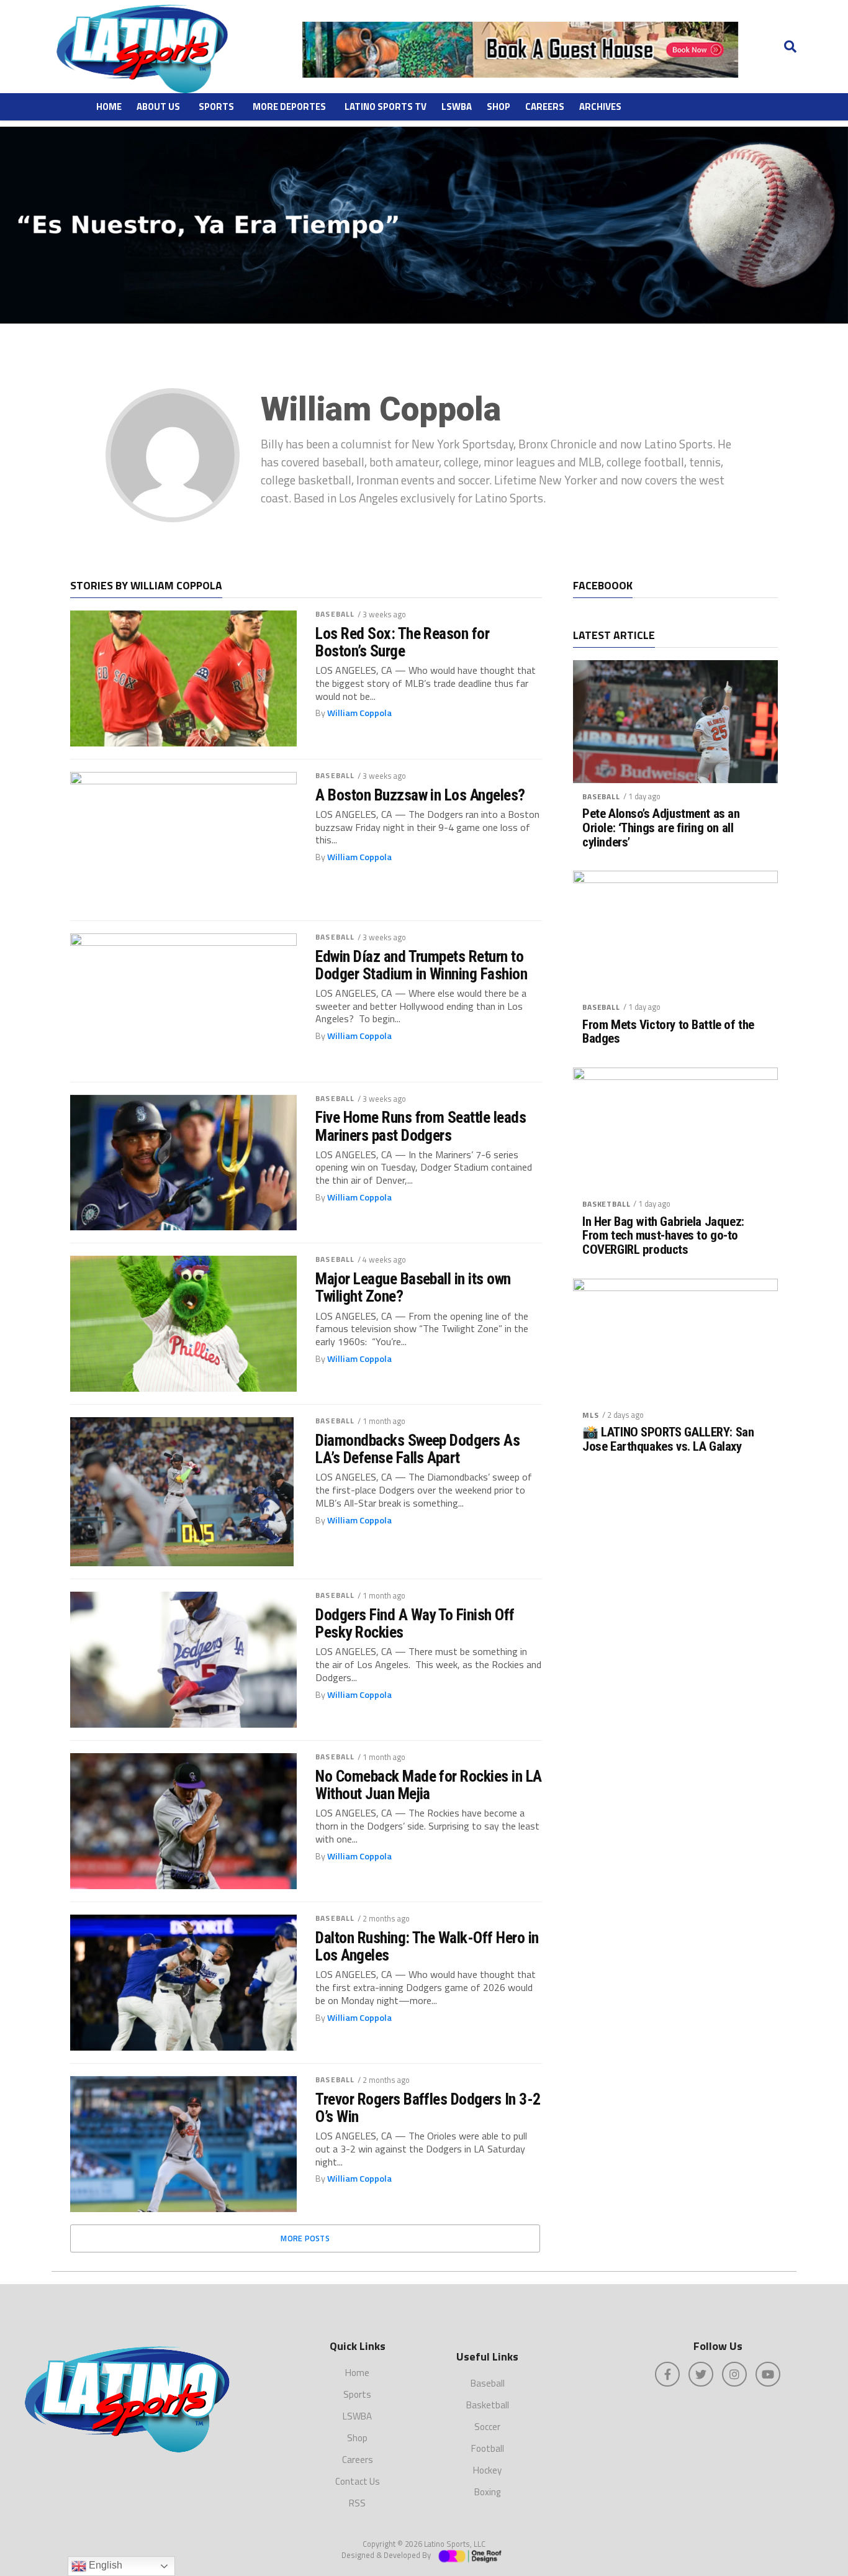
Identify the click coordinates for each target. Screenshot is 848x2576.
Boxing (487, 2492)
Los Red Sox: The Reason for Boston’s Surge (402, 642)
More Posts (305, 2238)
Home (109, 107)
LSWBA (457, 107)
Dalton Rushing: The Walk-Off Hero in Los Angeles (427, 1946)
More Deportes (289, 107)
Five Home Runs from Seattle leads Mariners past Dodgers (421, 1126)
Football (488, 2448)
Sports (216, 107)
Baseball (335, 614)
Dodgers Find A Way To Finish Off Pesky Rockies (415, 1623)
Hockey (487, 2470)
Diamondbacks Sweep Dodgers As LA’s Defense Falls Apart (417, 1449)
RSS (357, 2503)
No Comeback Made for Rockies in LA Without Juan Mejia (429, 1785)
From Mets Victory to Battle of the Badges (668, 1032)
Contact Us (358, 2481)
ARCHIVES (600, 107)
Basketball (606, 1204)
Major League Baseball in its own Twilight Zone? (413, 1287)
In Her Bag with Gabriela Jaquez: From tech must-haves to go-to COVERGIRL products (663, 1236)
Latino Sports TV (386, 107)
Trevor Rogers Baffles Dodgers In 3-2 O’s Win (428, 2108)
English (104, 2565)
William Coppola (359, 713)
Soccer (487, 2427)
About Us (158, 107)
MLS (591, 1415)
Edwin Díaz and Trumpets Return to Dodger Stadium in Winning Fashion (421, 965)
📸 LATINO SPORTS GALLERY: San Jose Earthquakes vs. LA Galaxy (668, 1440)
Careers (545, 107)
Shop (498, 107)
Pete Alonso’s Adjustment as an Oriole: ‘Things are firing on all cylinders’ (661, 828)
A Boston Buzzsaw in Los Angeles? (420, 795)
